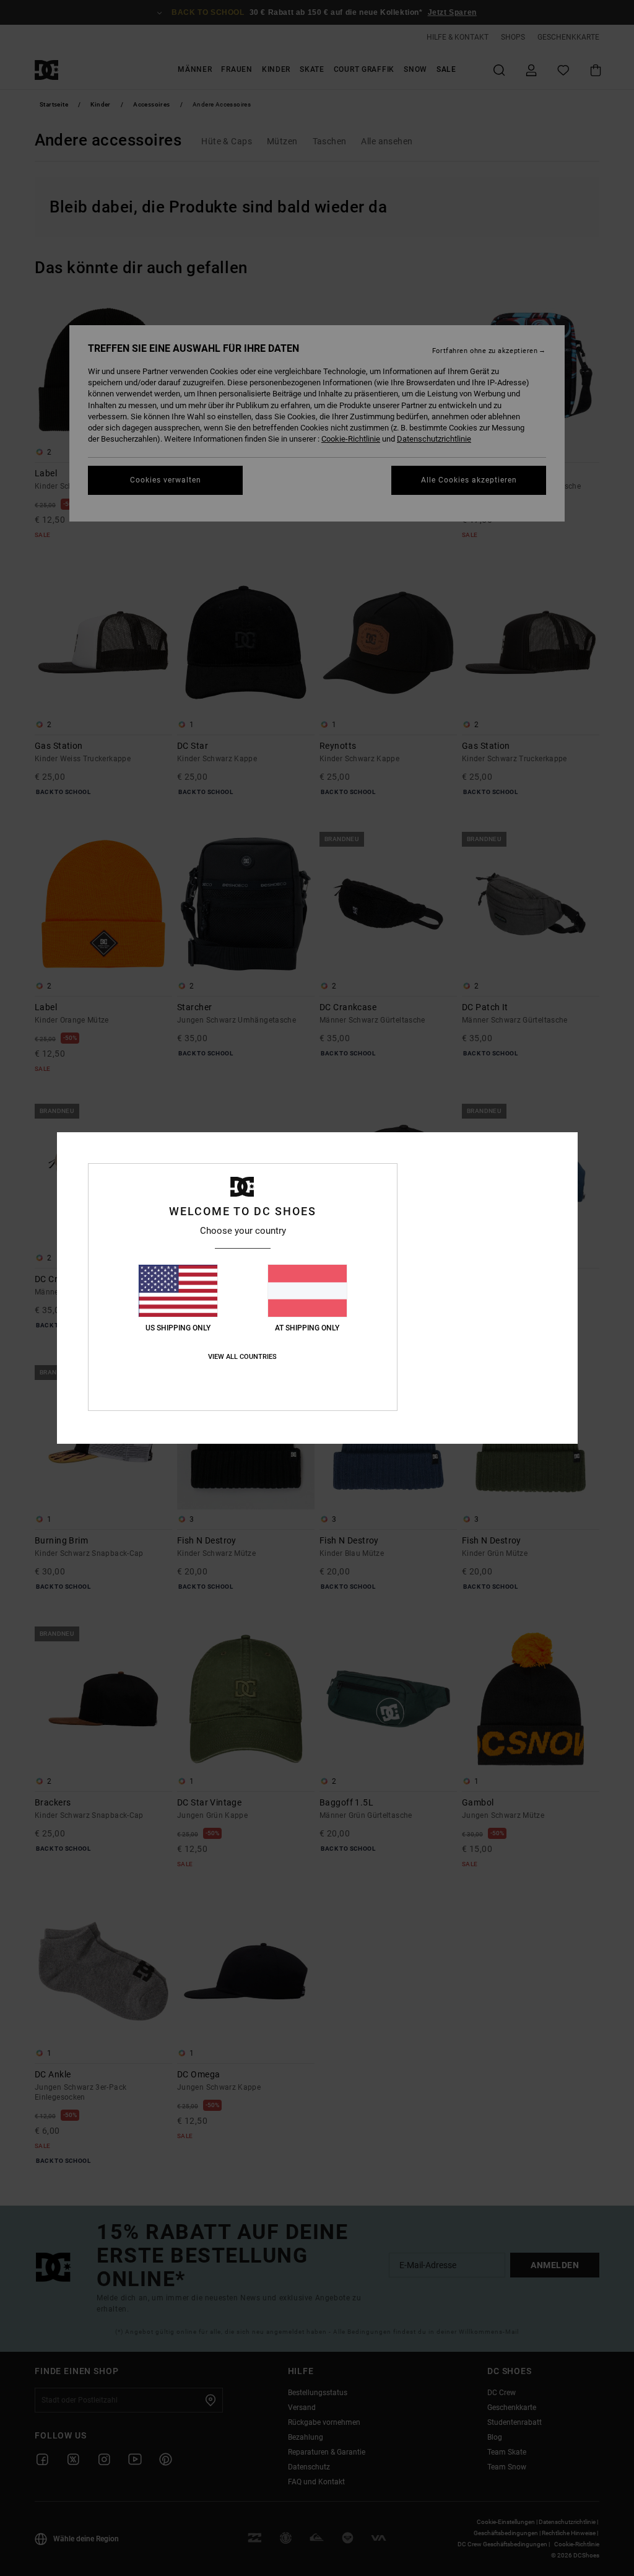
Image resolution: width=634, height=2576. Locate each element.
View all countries (242, 1357)
